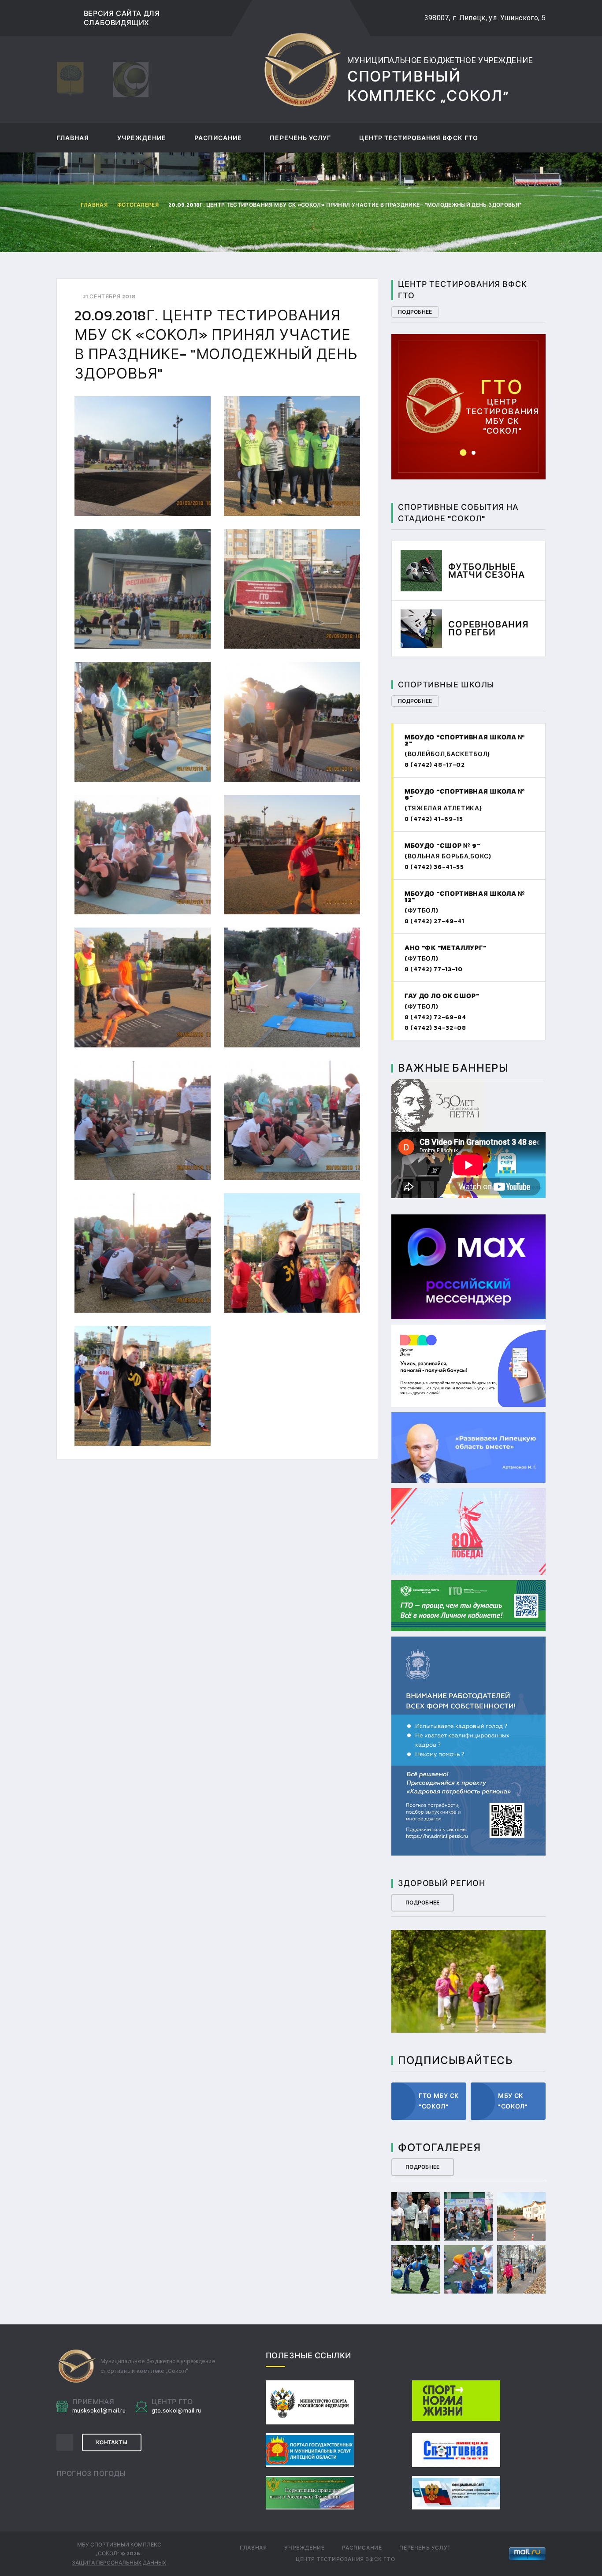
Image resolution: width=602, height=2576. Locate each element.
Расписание (218, 139)
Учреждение (142, 139)
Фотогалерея (138, 205)
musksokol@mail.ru (99, 2411)
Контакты (112, 2442)
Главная (73, 139)
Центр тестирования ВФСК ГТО (419, 139)
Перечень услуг (300, 139)
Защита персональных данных (119, 2563)
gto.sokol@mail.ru (469, 393)
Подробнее (415, 312)
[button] (463, 453)
